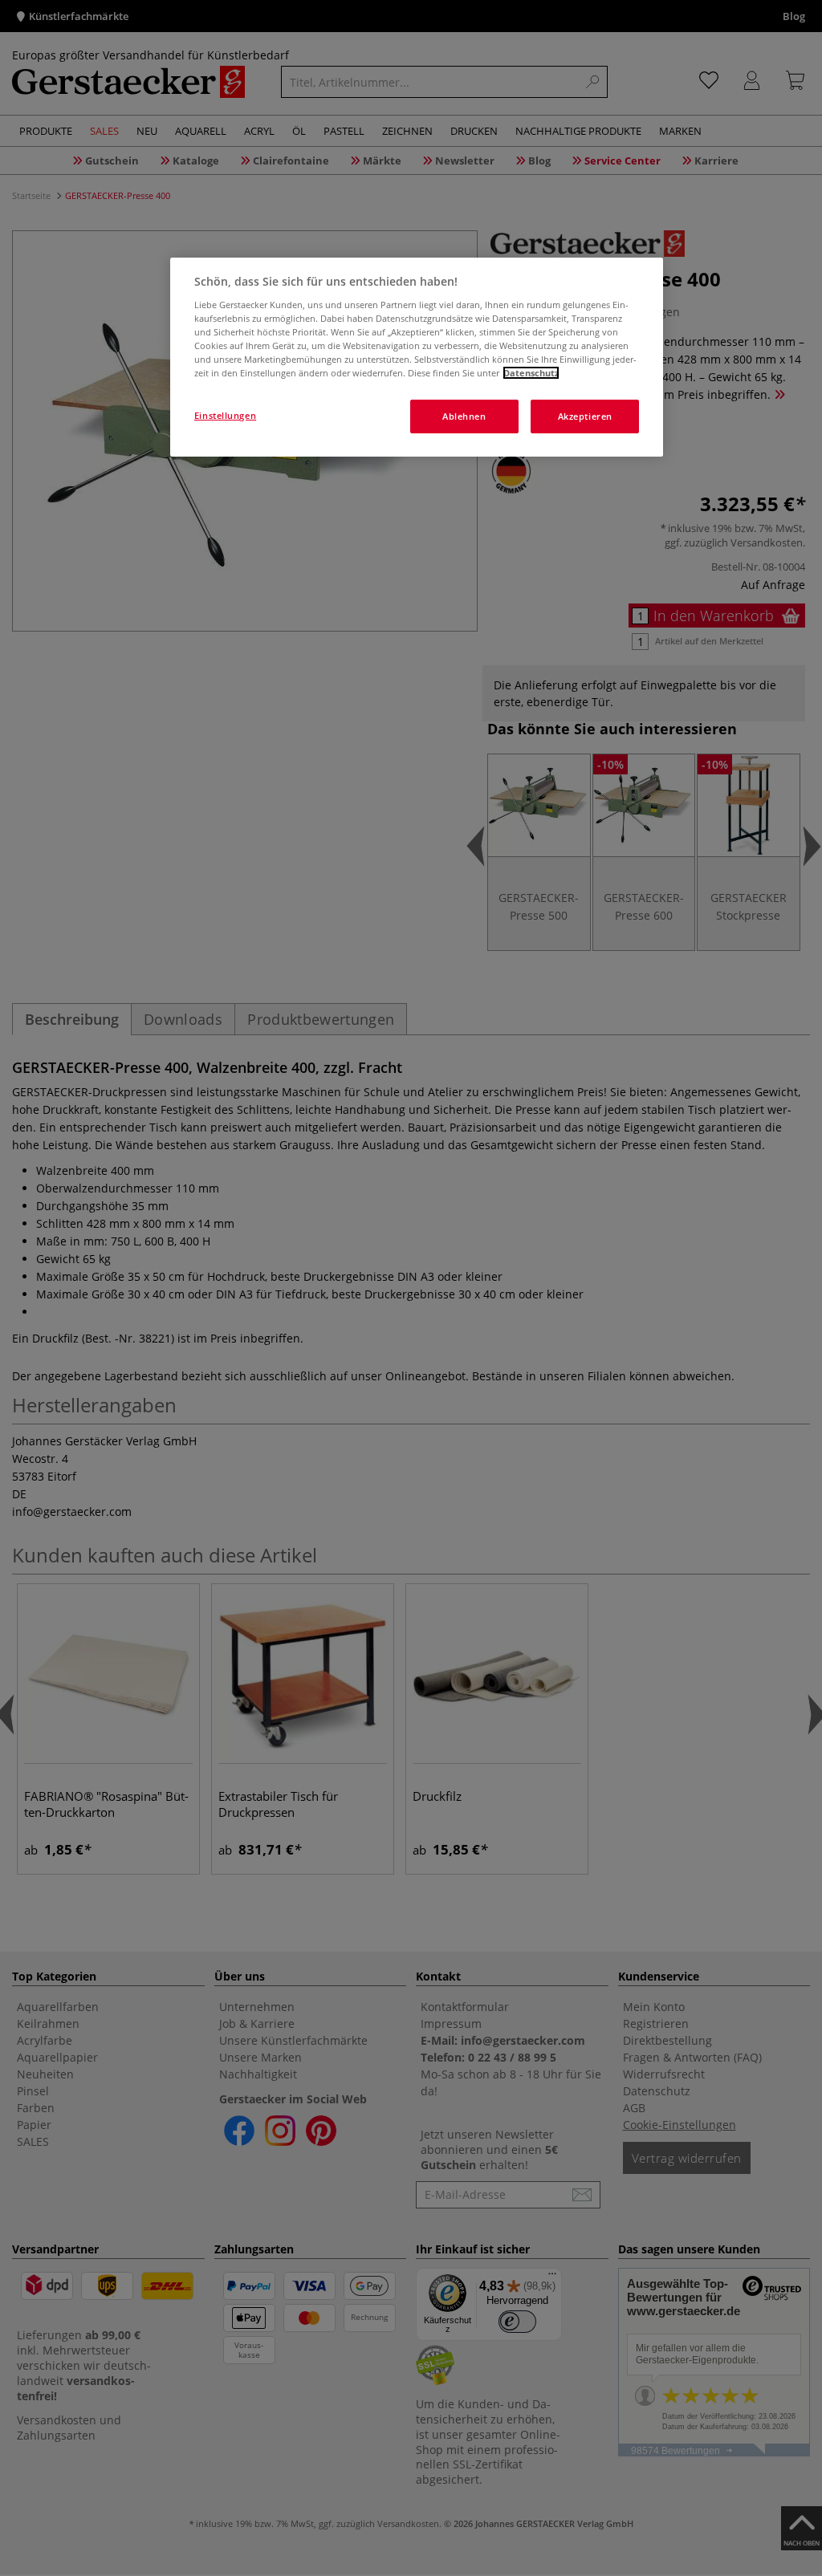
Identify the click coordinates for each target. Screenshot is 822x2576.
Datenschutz (531, 373)
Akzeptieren (585, 416)
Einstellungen (225, 415)
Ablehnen (464, 416)
